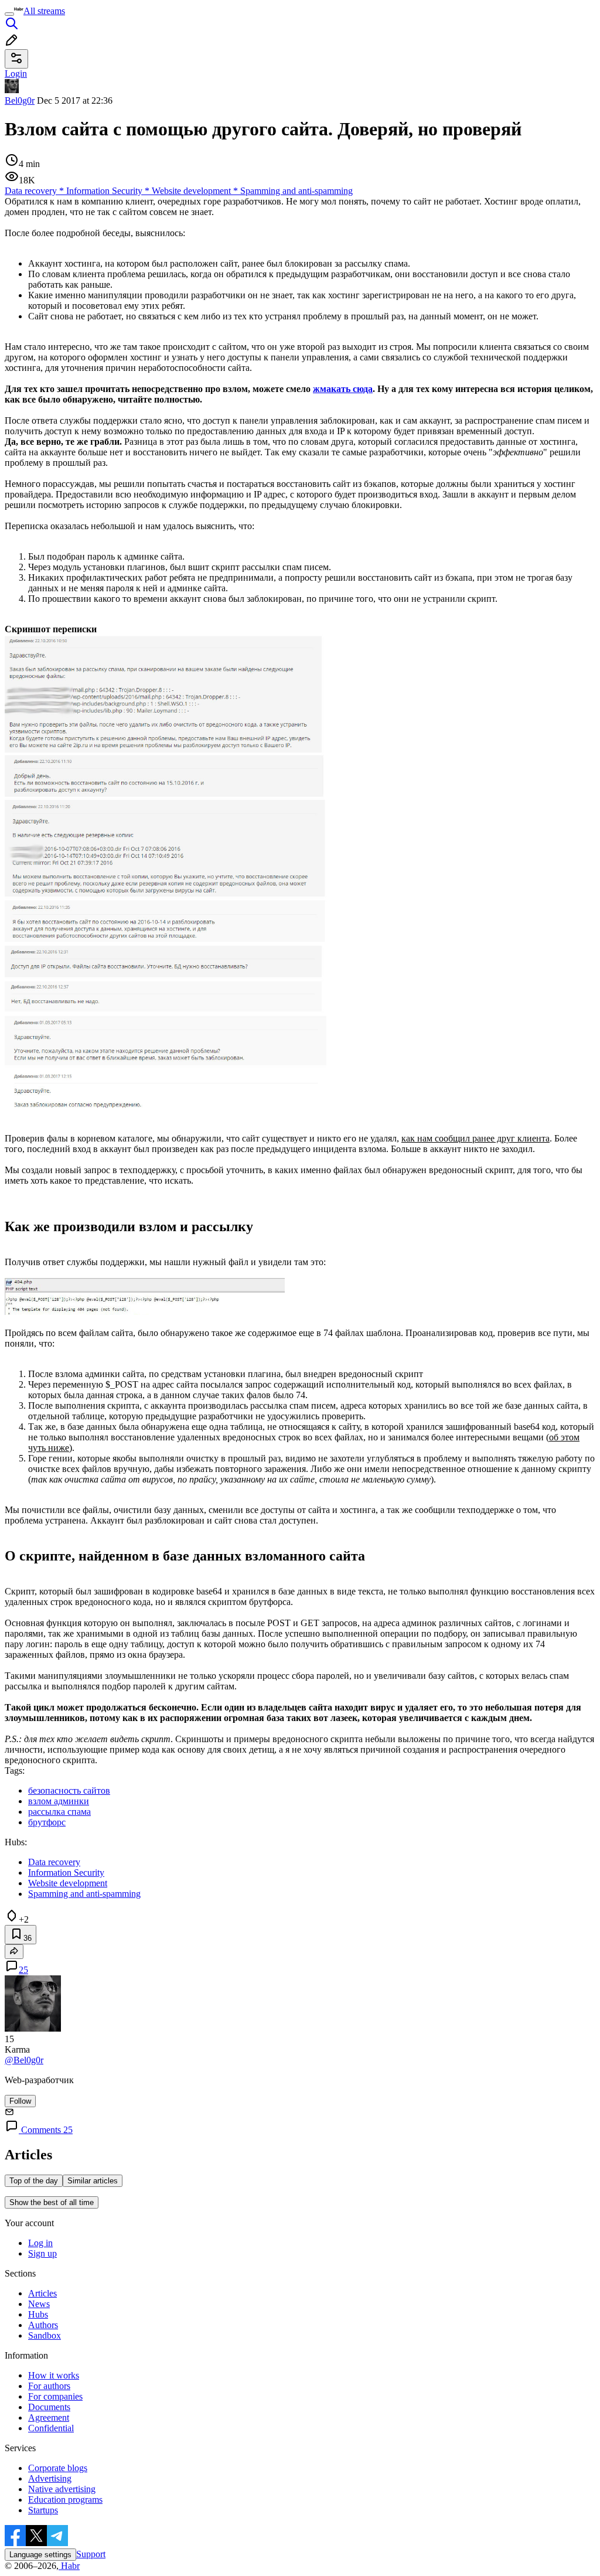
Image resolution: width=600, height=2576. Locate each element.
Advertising (50, 2478)
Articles (42, 2293)
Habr (69, 2566)
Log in (40, 2243)
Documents (49, 2407)
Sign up (42, 2253)
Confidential (51, 2428)
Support (91, 2554)
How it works (54, 2375)
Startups (43, 2510)
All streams (44, 11)
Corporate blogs (58, 2468)
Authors (43, 2325)
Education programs (65, 2500)
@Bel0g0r (24, 2060)
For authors (49, 2386)
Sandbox (45, 2335)
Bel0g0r (20, 100)
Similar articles (93, 2181)
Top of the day (34, 2181)
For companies (55, 2396)
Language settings (40, 2555)
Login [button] (16, 74)
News (39, 2304)
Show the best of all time (52, 2202)
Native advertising (62, 2489)
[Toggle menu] (9, 14)
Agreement (49, 2417)
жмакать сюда (343, 389)
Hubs (38, 2314)
